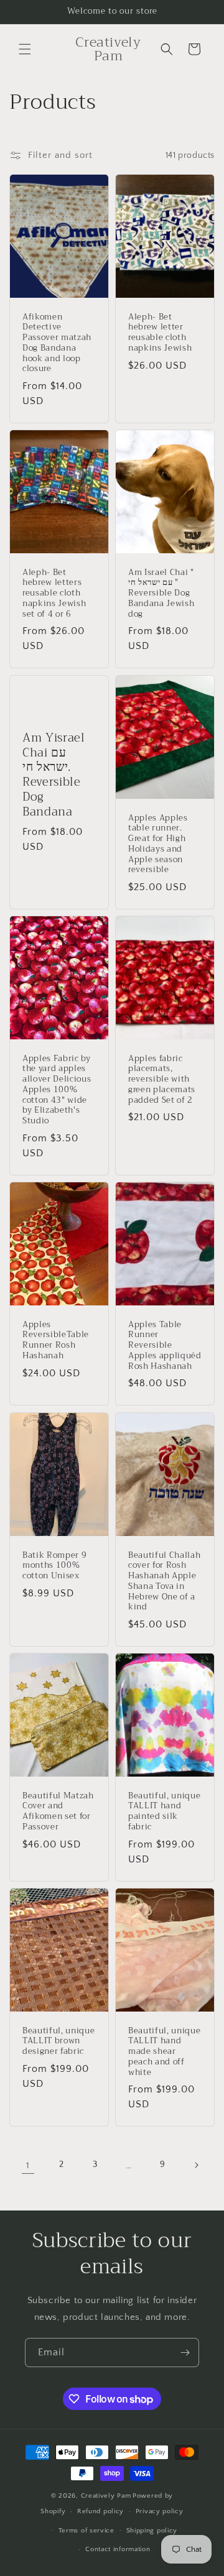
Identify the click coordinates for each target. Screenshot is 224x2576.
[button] (25, 49)
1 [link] (28, 2165)
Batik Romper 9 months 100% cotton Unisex (54, 1565)
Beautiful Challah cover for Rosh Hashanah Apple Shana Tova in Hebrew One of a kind (164, 1581)
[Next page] (196, 2165)
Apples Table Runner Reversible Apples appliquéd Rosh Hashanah (165, 1346)
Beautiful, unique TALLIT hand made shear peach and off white (164, 2051)
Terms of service (86, 2531)
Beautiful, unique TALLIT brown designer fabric (58, 2041)
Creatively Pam (106, 2496)
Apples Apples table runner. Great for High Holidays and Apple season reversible (158, 844)
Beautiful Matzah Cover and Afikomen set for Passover (58, 1811)
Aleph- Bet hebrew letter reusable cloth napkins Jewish (160, 333)
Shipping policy (152, 2531)
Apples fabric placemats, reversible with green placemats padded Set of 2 (162, 1080)
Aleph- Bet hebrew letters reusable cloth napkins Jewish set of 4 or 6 (54, 594)
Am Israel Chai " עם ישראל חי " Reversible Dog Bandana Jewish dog (161, 594)
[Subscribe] (185, 2353)
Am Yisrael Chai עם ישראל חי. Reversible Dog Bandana (54, 775)
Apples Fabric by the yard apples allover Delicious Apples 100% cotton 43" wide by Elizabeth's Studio (57, 1090)
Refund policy (100, 2511)
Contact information (118, 2549)
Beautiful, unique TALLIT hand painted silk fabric (164, 1811)
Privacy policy (160, 2511)
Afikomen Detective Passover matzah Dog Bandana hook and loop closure (57, 343)
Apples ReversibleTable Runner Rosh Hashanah (56, 1341)
